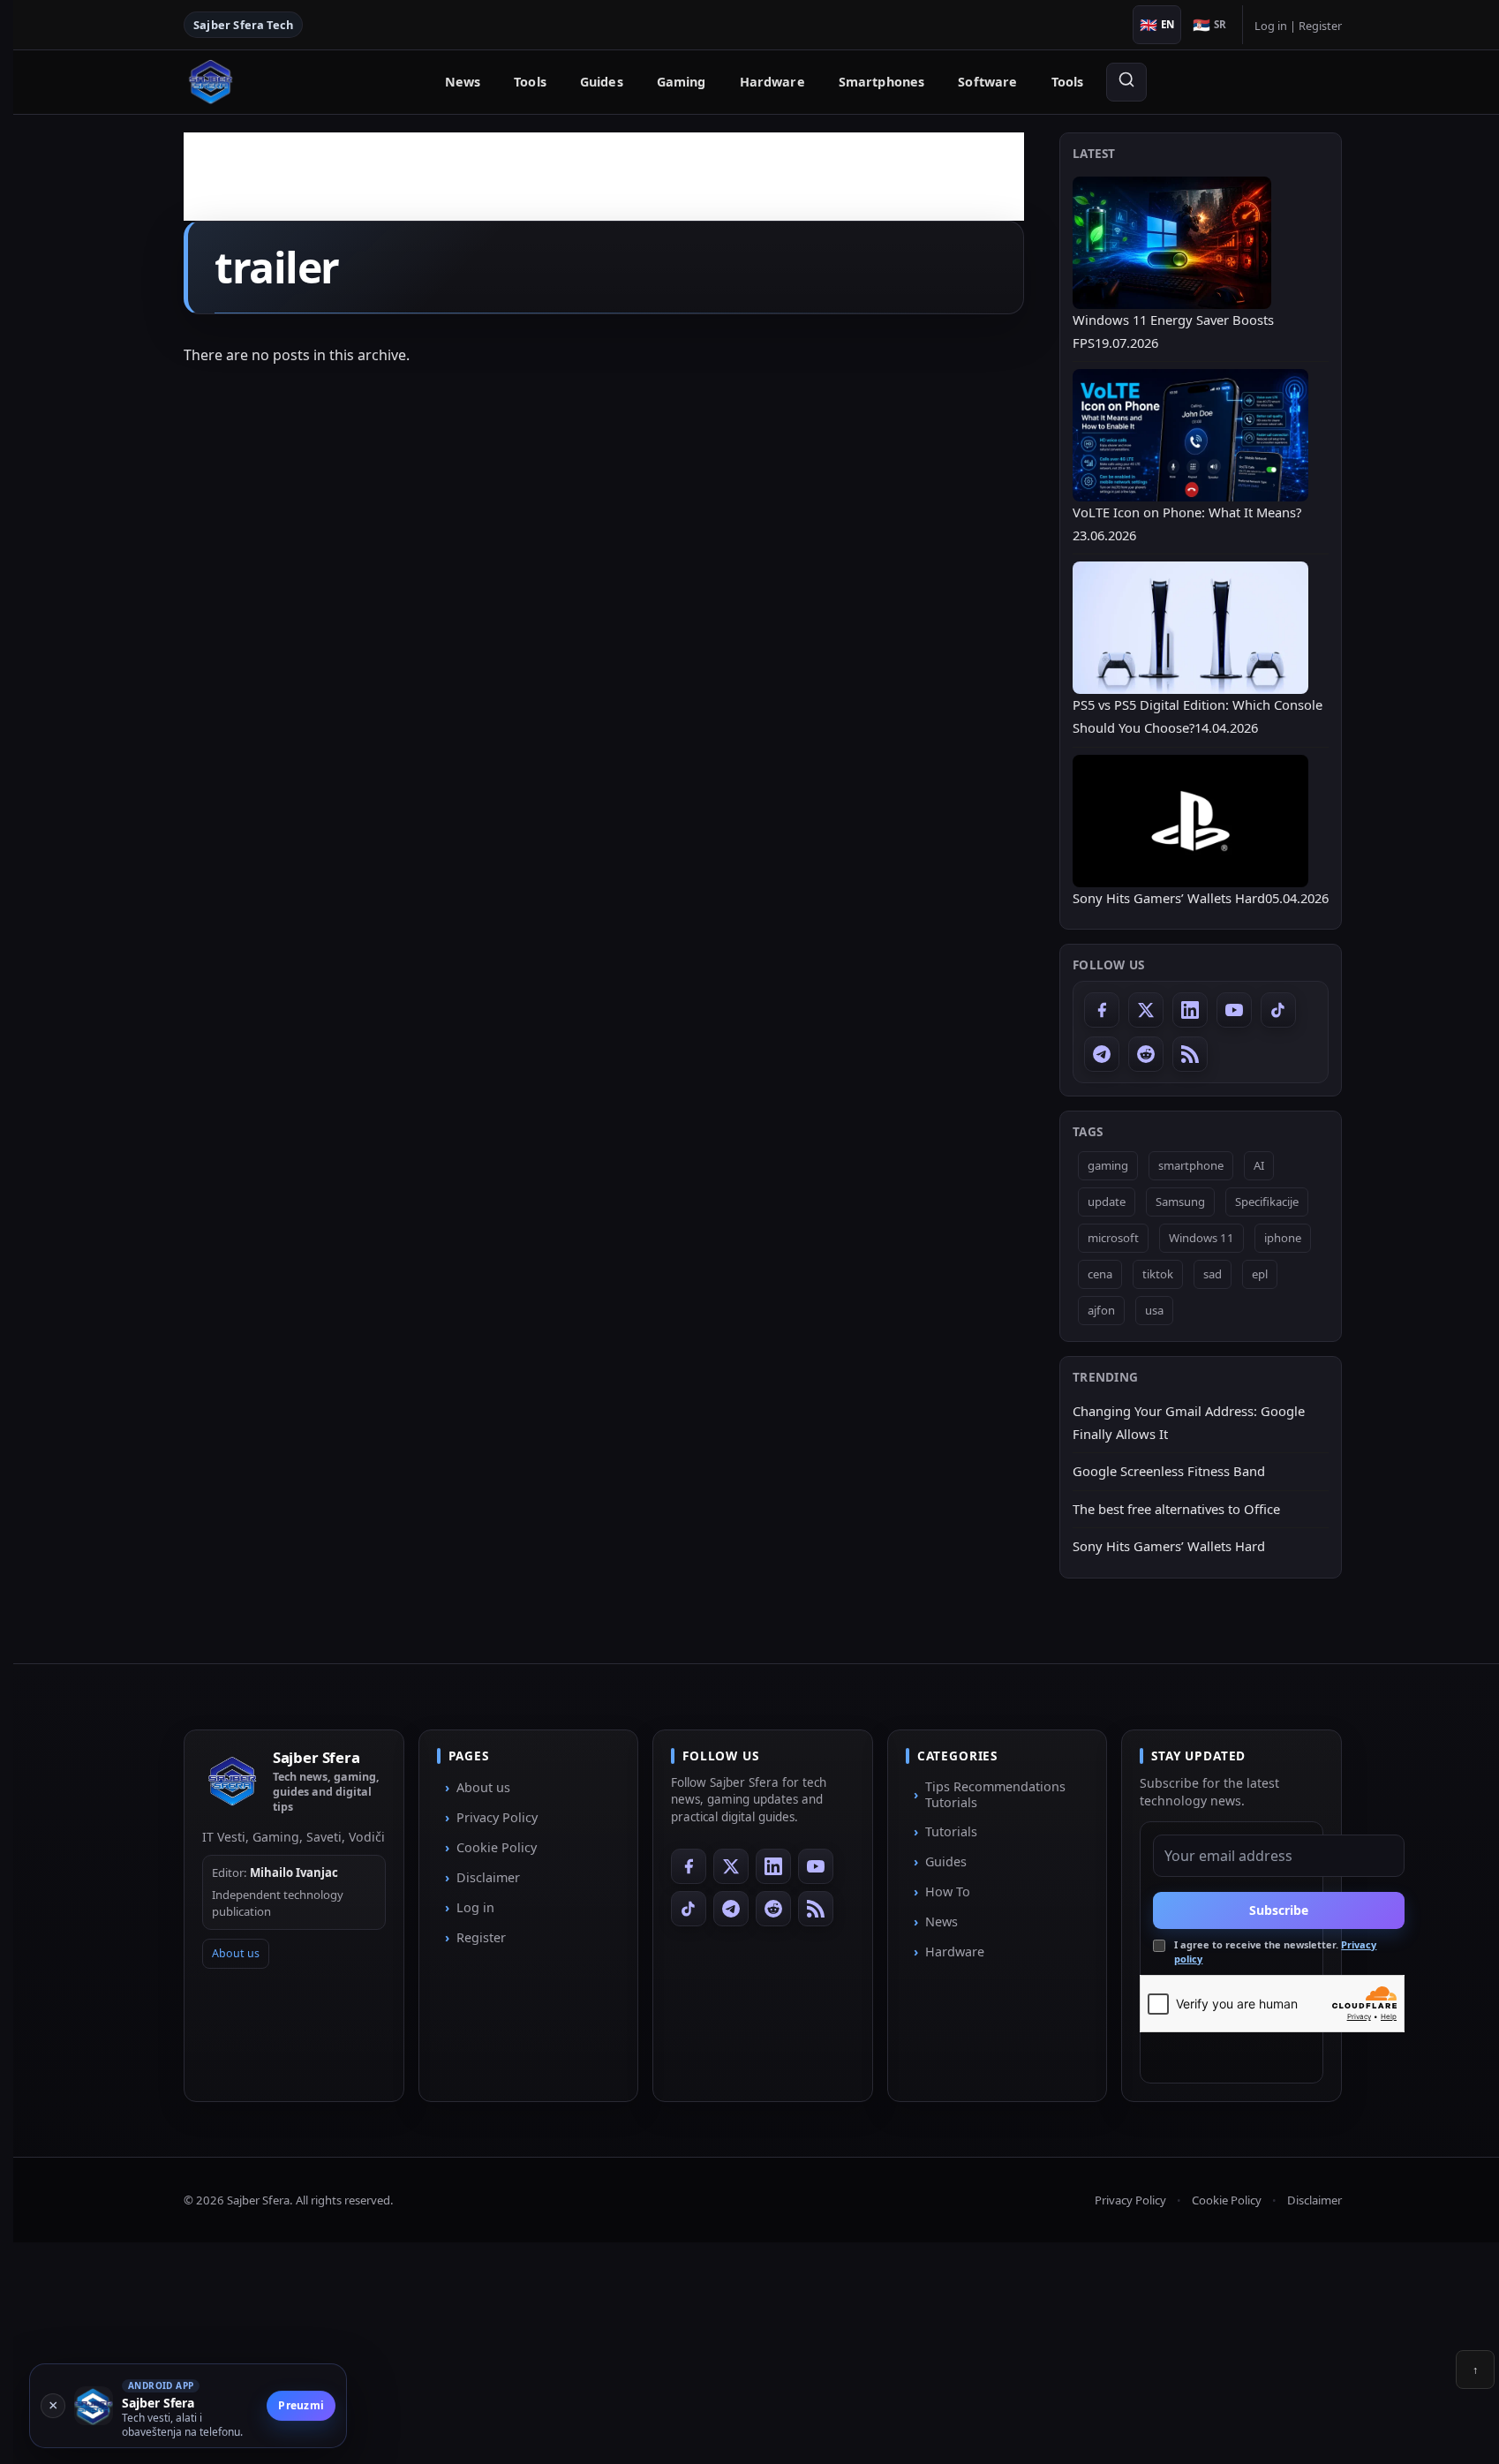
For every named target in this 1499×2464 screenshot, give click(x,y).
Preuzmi (301, 2405)
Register (1320, 26)
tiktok (1158, 1274)
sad (1213, 1274)
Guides (602, 82)
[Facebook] (1102, 1010)
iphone (1283, 1238)
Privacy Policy (497, 1817)
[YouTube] (1234, 1010)
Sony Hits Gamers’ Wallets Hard (1169, 1546)
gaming (1108, 1165)
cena (1100, 1274)
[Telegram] (1102, 1054)
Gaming (682, 82)
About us (236, 1953)
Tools (530, 82)
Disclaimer (488, 1877)
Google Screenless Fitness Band (1169, 1471)
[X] (1146, 1010)
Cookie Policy (497, 1847)
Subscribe (1279, 1910)
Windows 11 (1201, 1238)
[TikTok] (1278, 1010)
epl (1260, 1274)
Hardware (772, 82)
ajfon (1101, 1310)
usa (1154, 1310)
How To (948, 1891)
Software (987, 82)
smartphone (1191, 1165)
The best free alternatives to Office (1176, 1509)
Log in (1271, 26)
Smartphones (882, 82)
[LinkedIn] (1190, 1010)
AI (1259, 1165)
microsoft (1113, 1238)
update (1107, 1202)
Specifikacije (1267, 1202)
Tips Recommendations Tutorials (995, 1794)
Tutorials (951, 1831)
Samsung (1180, 1202)
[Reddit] (1146, 1054)
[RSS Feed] (1190, 1054)
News (463, 82)
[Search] (1126, 82)
